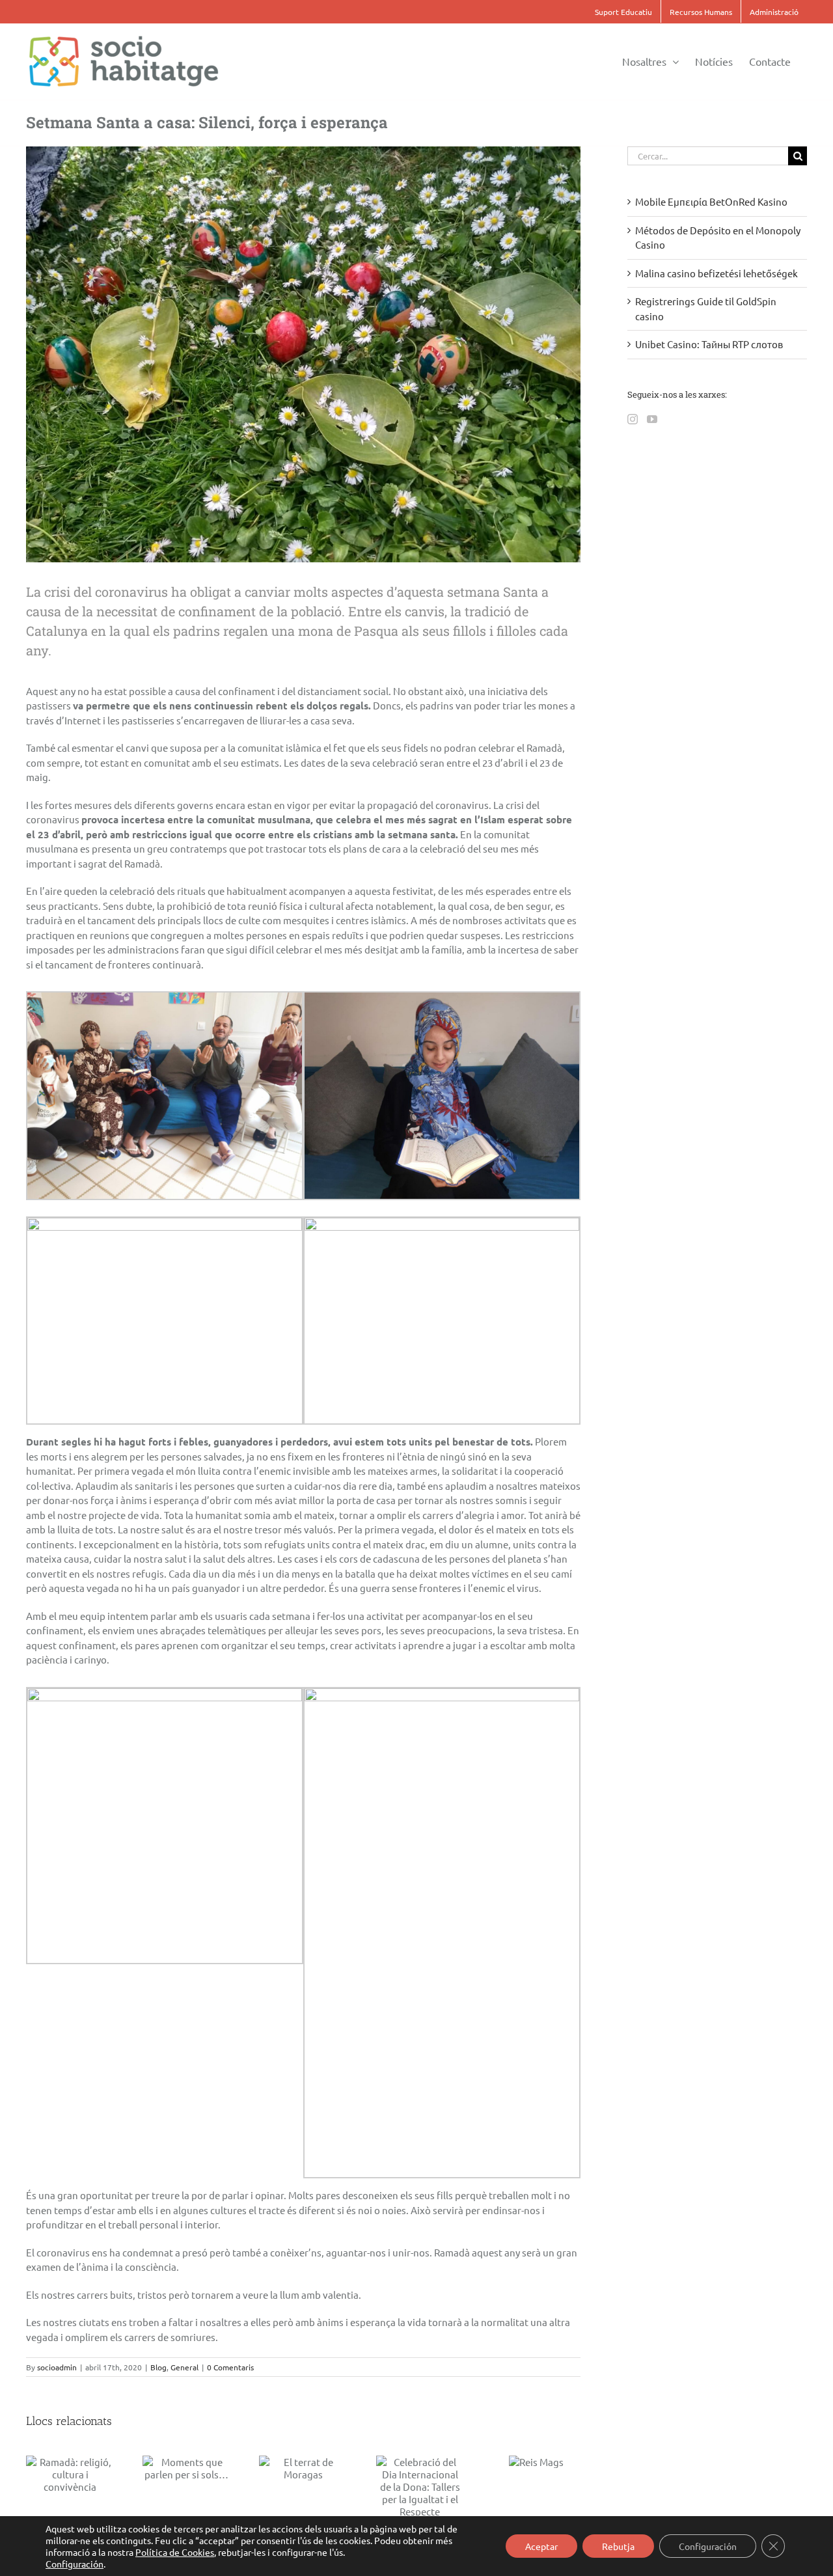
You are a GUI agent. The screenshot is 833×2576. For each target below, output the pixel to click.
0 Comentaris (230, 2367)
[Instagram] (633, 419)
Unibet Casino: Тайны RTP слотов (709, 344)
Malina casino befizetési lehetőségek (717, 273)
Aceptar (541, 2546)
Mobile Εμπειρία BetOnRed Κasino (711, 201)
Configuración (75, 2564)
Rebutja (618, 2546)
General (184, 2367)
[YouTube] (652, 419)
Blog (158, 2367)
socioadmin (57, 2367)
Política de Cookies (175, 2552)
